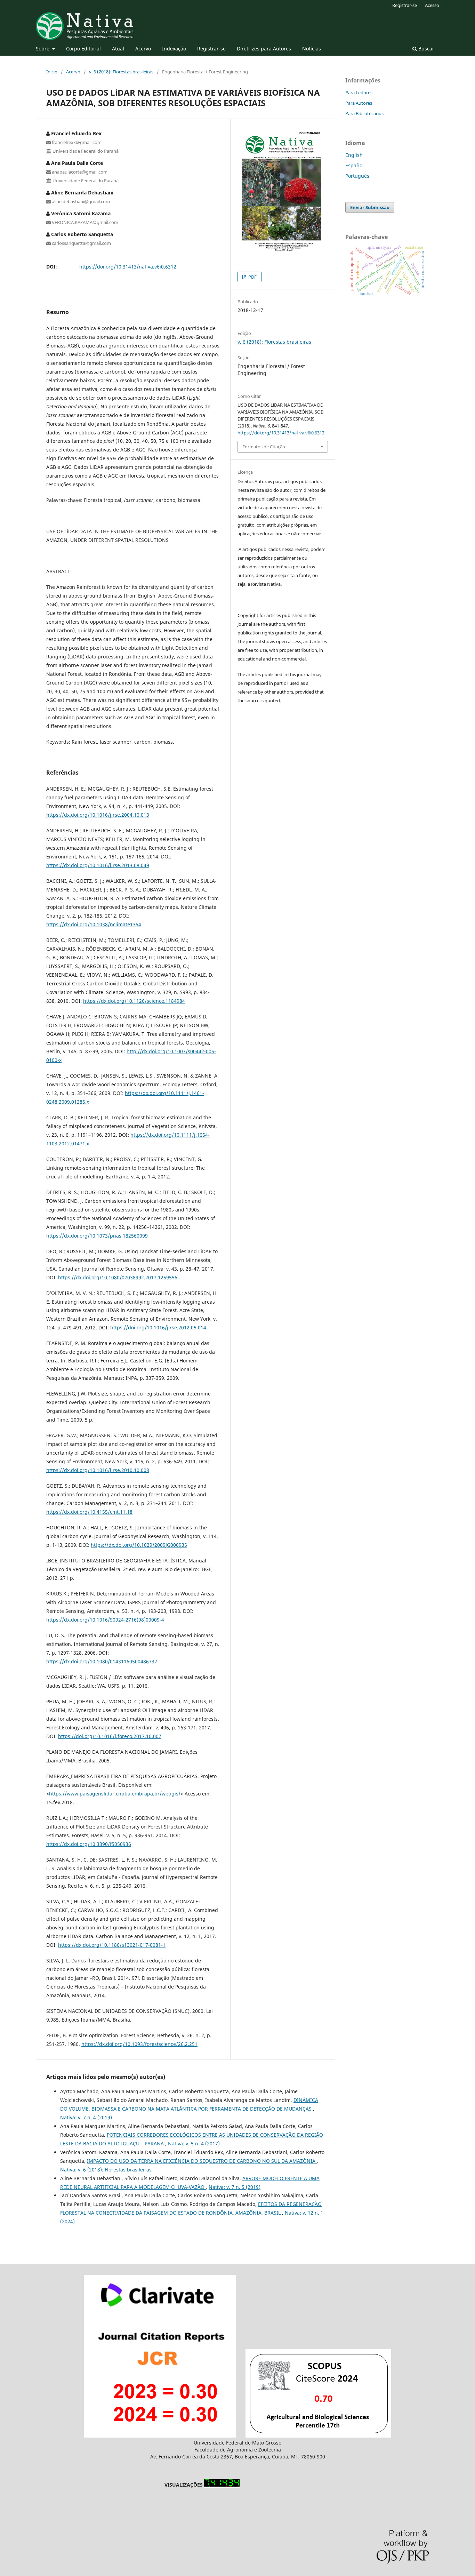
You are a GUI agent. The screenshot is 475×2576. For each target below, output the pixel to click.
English (354, 155)
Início (52, 72)
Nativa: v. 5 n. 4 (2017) (194, 2143)
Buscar (426, 49)
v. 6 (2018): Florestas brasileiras (121, 72)
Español (355, 165)
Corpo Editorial (83, 49)
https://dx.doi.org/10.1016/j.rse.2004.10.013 (98, 815)
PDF (252, 277)
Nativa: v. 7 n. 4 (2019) (86, 2117)
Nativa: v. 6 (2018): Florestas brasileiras (106, 2170)
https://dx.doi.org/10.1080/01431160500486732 (102, 1661)
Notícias (312, 49)
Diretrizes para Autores (264, 49)
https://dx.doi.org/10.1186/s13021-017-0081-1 (112, 1945)
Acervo (143, 49)
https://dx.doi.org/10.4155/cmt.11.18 (89, 1512)
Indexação (174, 49)
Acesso (432, 5)
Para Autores (359, 103)
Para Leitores (359, 93)
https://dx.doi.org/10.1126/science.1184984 (134, 1001)
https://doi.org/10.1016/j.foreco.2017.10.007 (110, 1736)
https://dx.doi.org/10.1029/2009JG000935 (139, 1545)
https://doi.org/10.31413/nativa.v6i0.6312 (128, 267)
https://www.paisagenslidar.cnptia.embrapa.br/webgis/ (115, 1794)
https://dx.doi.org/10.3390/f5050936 (89, 1844)
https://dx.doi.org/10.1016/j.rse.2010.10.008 (98, 1470)
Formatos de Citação (264, 447)
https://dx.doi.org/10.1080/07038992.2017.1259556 (118, 1277)
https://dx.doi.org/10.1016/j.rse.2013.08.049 (98, 865)
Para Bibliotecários (364, 113)
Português (357, 176)
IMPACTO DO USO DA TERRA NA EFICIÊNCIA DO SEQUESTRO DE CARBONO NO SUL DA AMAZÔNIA (202, 2161)
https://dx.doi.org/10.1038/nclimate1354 (94, 924)
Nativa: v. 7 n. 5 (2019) (235, 2187)
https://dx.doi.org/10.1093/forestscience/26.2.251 (139, 2044)
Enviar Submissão (370, 207)
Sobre (43, 49)
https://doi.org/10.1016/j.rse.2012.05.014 (158, 1327)
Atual (118, 49)
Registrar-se (211, 49)
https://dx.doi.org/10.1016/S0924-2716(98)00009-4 (105, 1620)
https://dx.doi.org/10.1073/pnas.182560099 (97, 1236)
